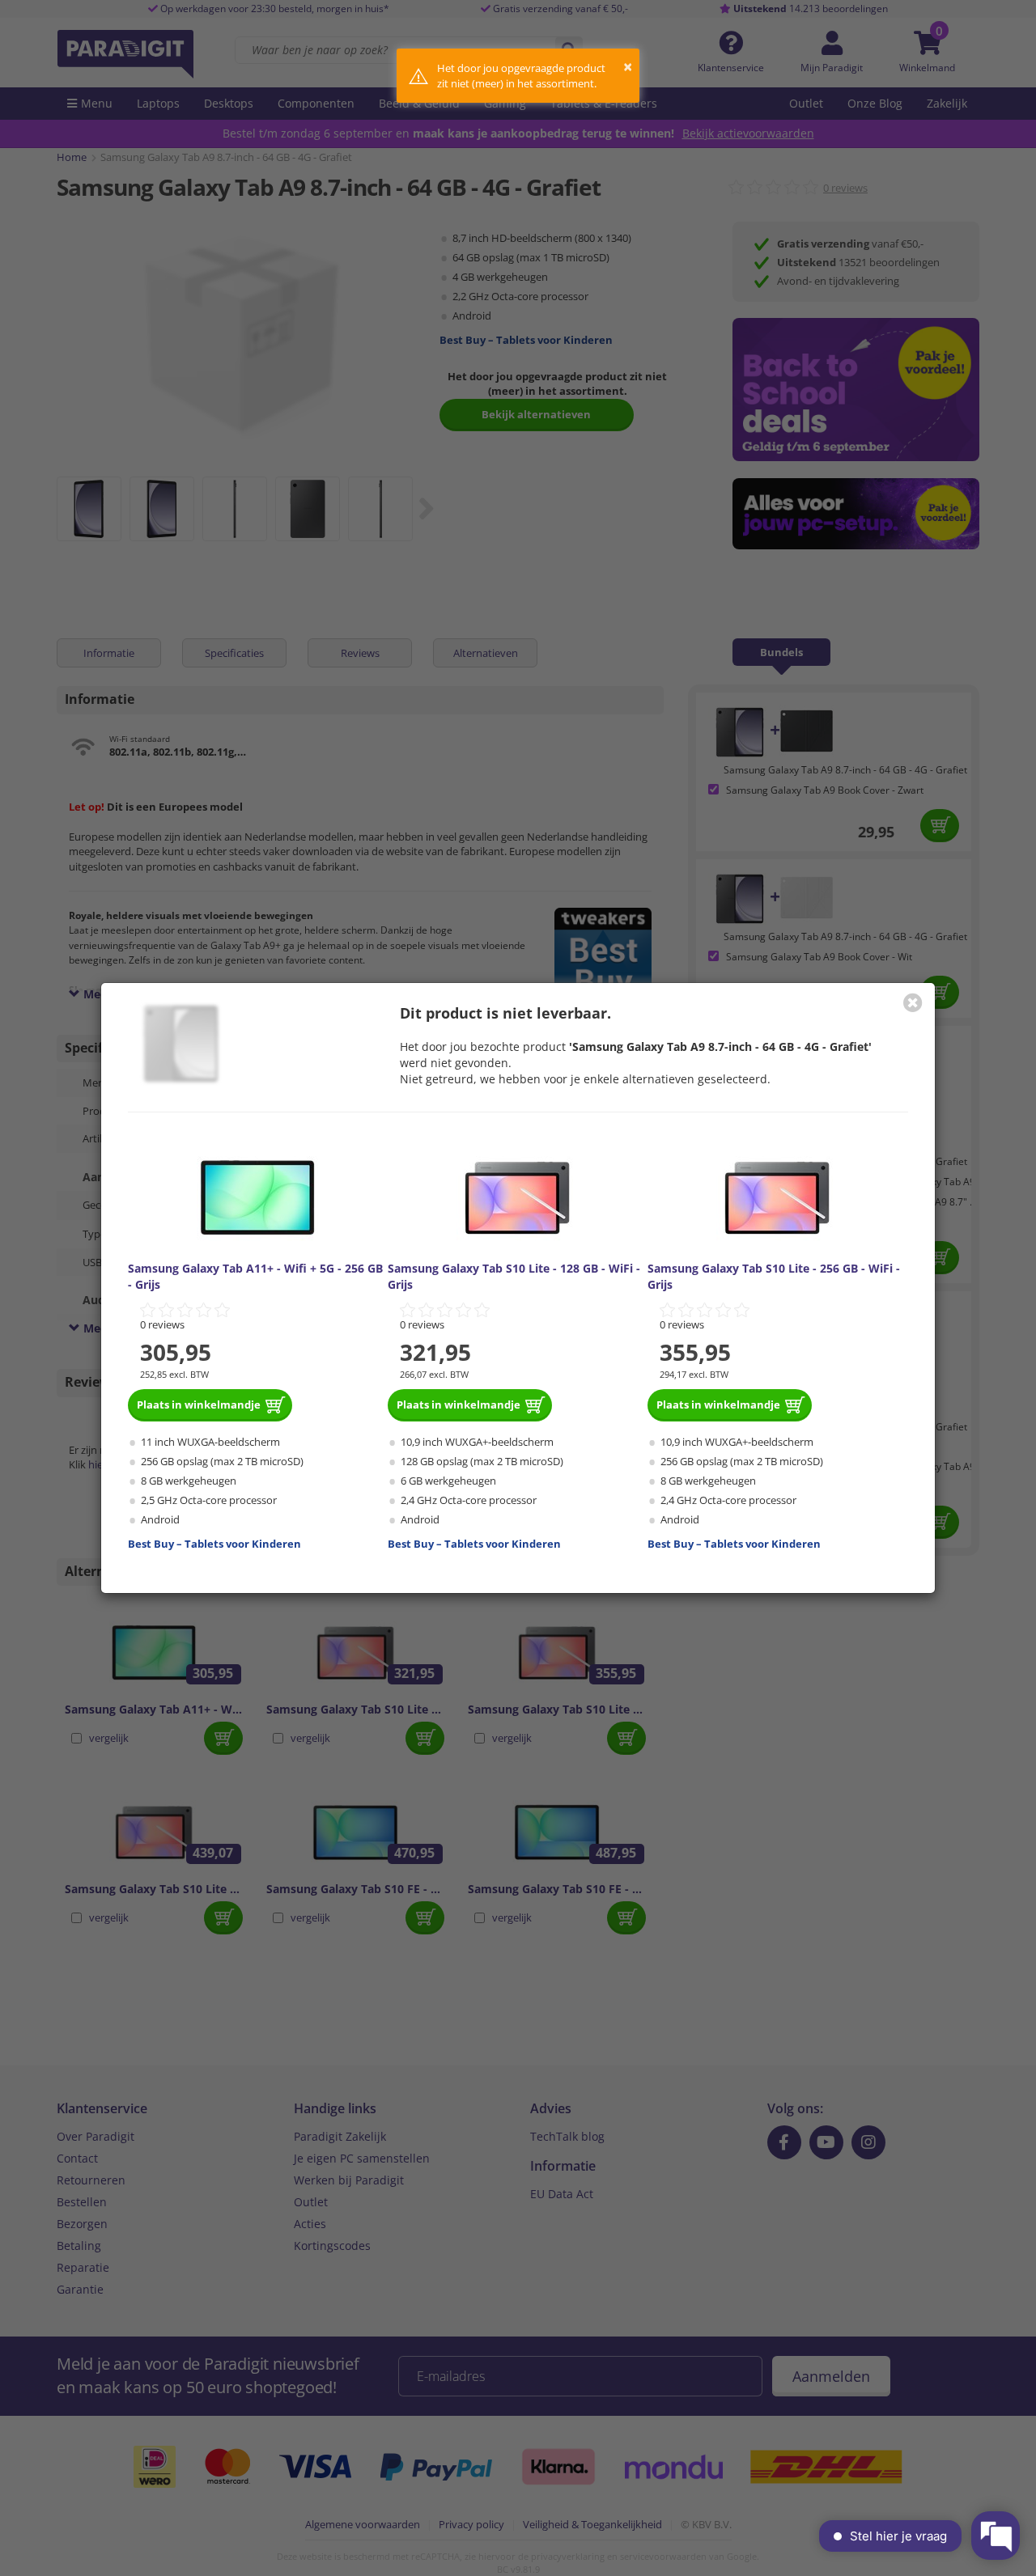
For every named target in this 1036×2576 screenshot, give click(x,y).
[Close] (913, 1002)
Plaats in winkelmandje (199, 1405)
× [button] (628, 67)
